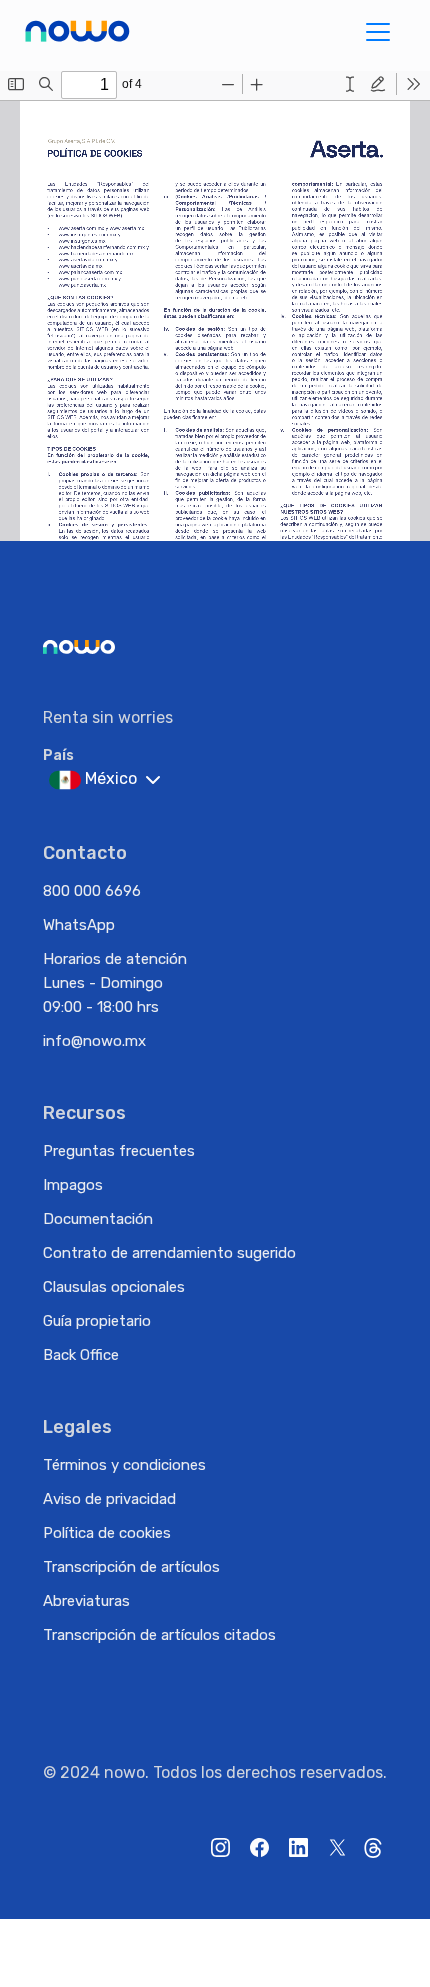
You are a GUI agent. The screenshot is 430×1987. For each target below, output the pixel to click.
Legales (77, 1427)
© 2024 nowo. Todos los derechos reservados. (215, 1772)
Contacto (85, 853)
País (58, 755)
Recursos (84, 1113)
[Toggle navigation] (378, 32)
